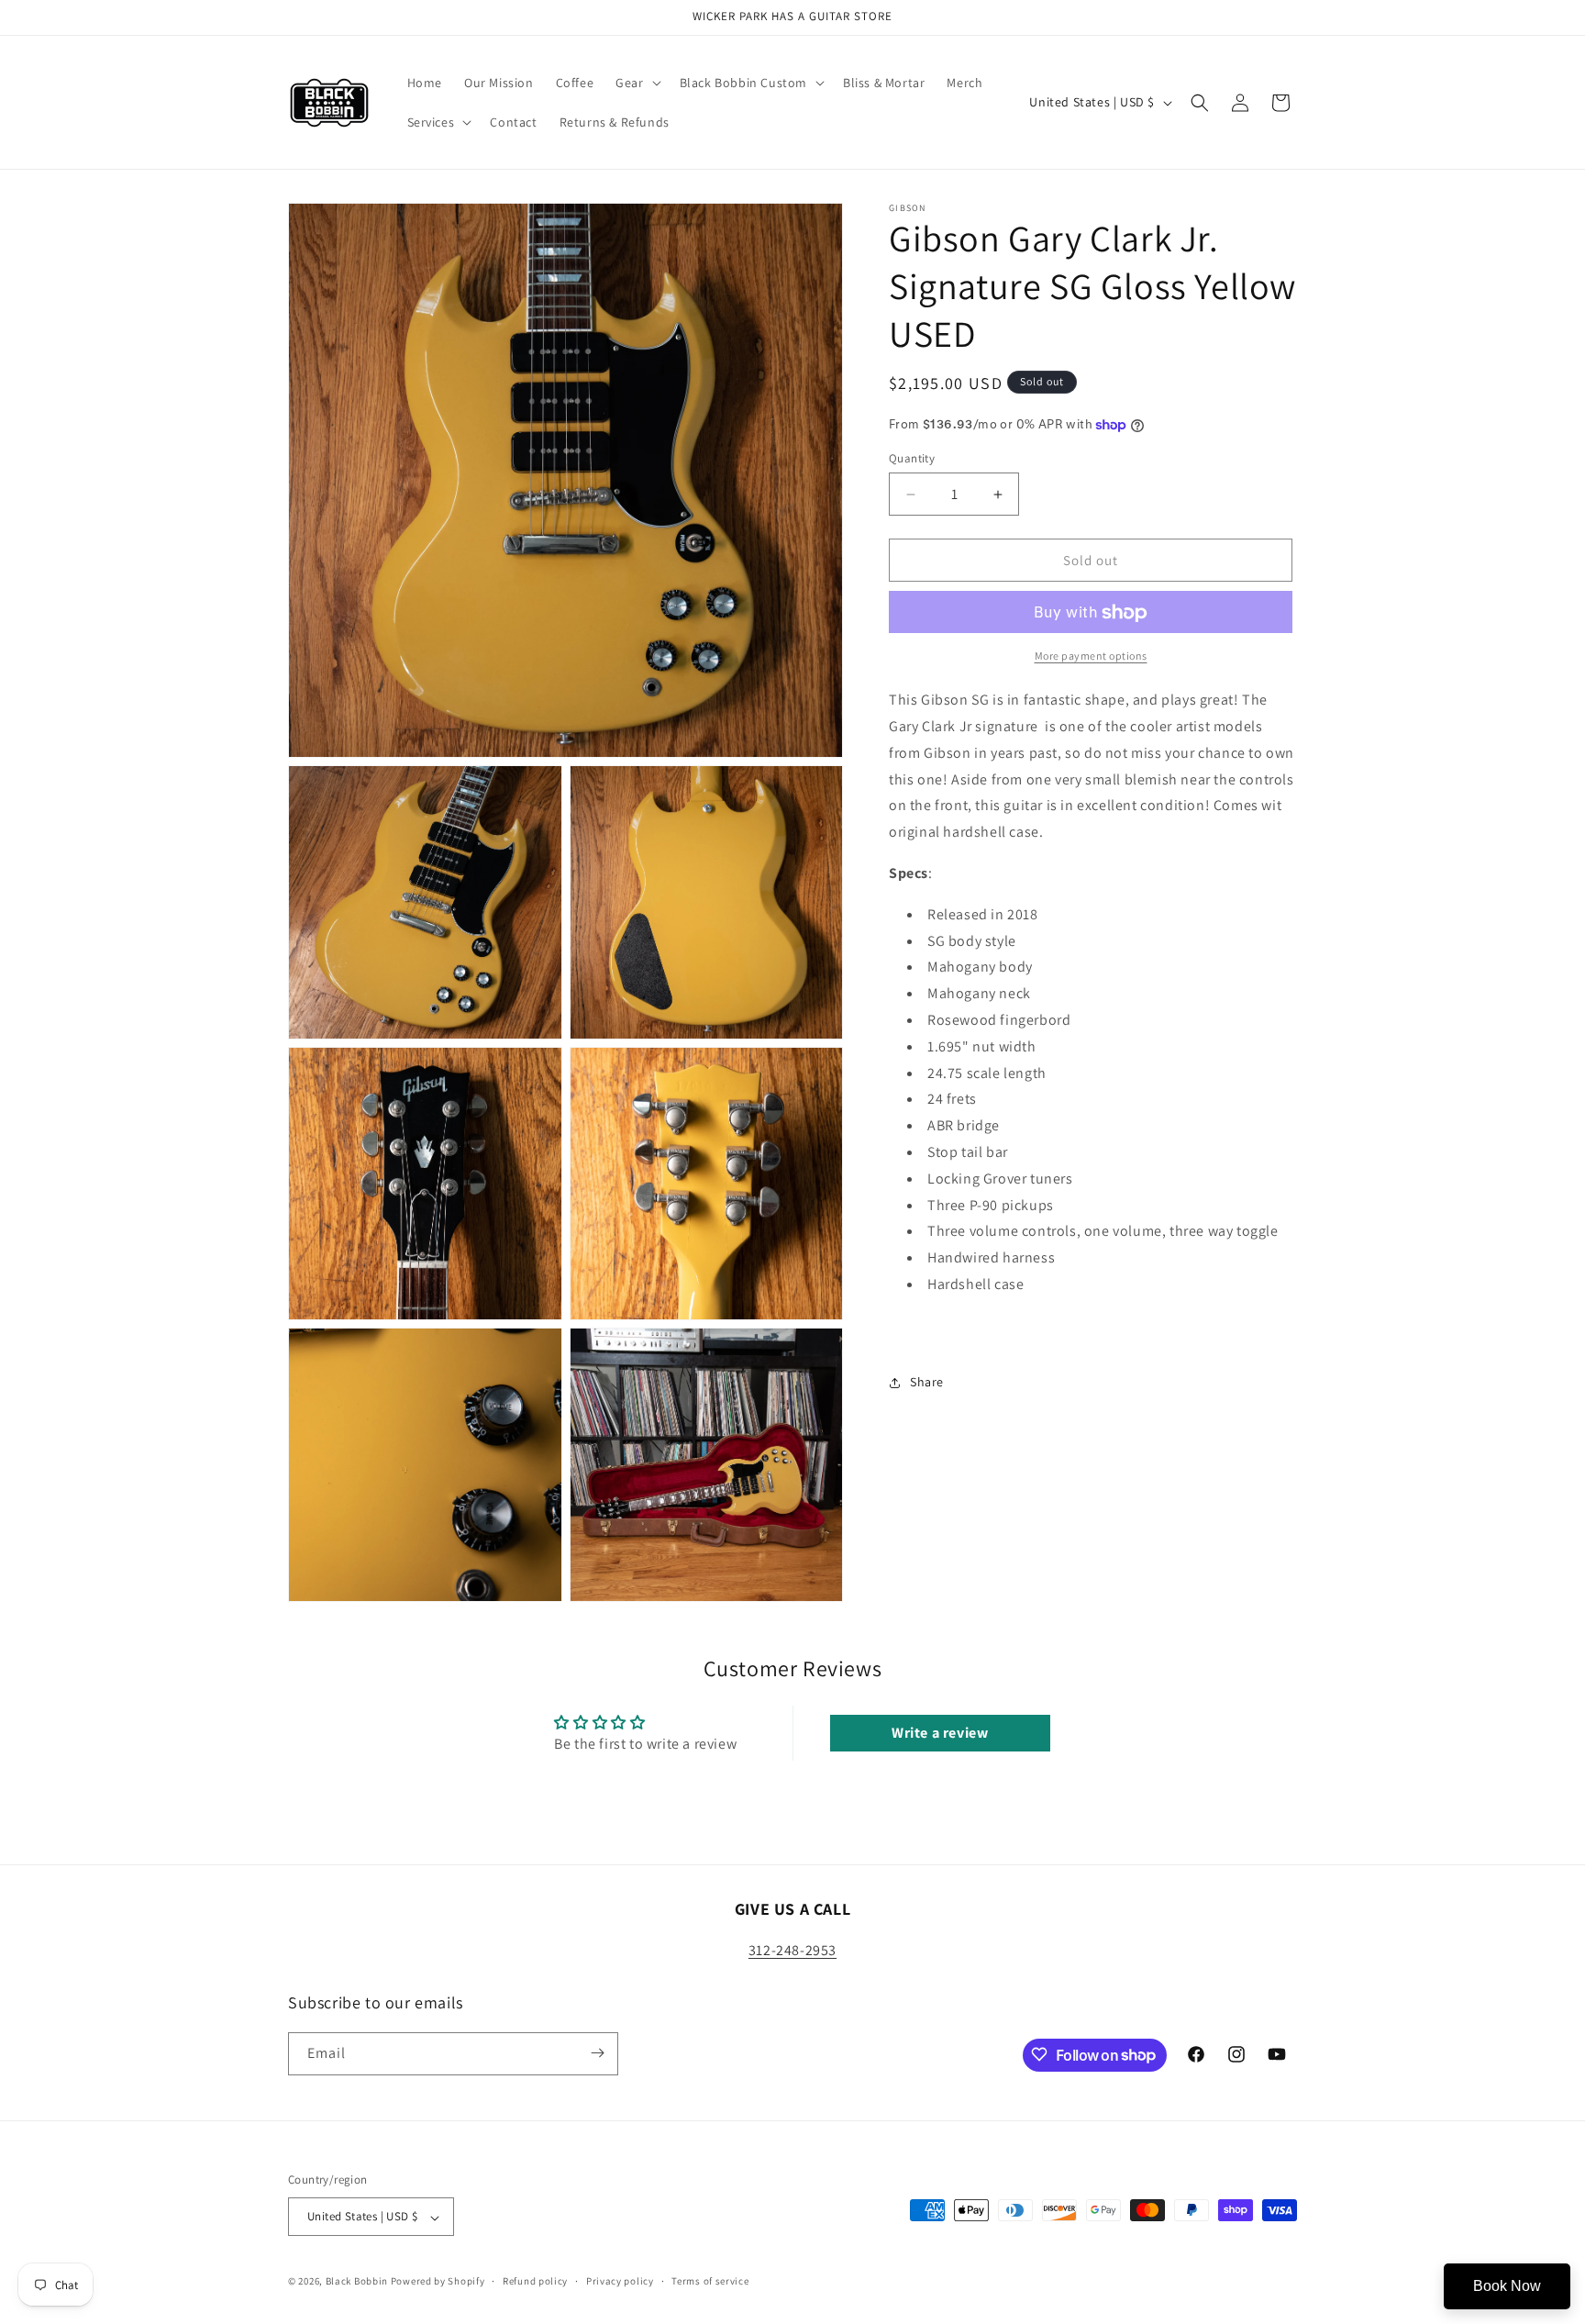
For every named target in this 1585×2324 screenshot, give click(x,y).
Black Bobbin (357, 2282)
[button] (636, 83)
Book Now (1507, 2286)
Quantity (912, 458)
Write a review (940, 1733)
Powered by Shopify (438, 2282)
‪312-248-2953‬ (792, 1950)
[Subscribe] (597, 2053)
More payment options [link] (1091, 656)
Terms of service (710, 2281)
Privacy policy (620, 2281)
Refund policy (535, 2281)
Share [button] (927, 1382)
